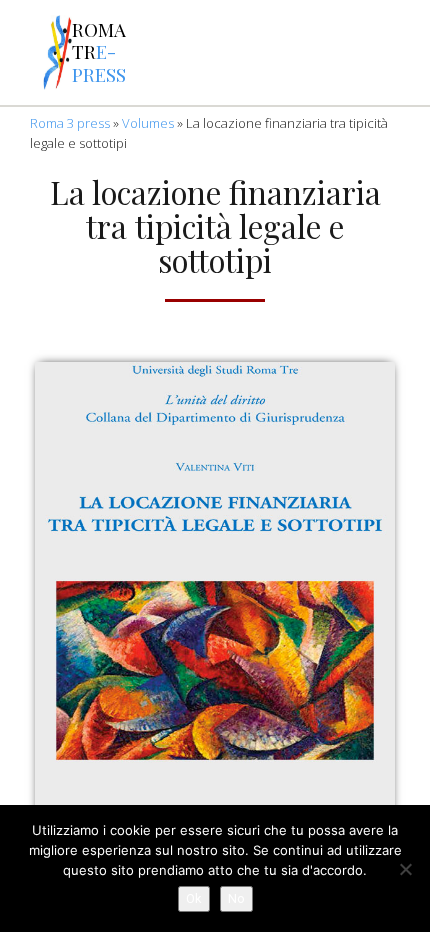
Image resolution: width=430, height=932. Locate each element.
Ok (194, 898)
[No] (405, 869)
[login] (404, 53)
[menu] (21, 53)
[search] (248, 53)
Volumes (148, 123)
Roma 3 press (70, 123)
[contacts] (196, 53)
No (236, 898)
